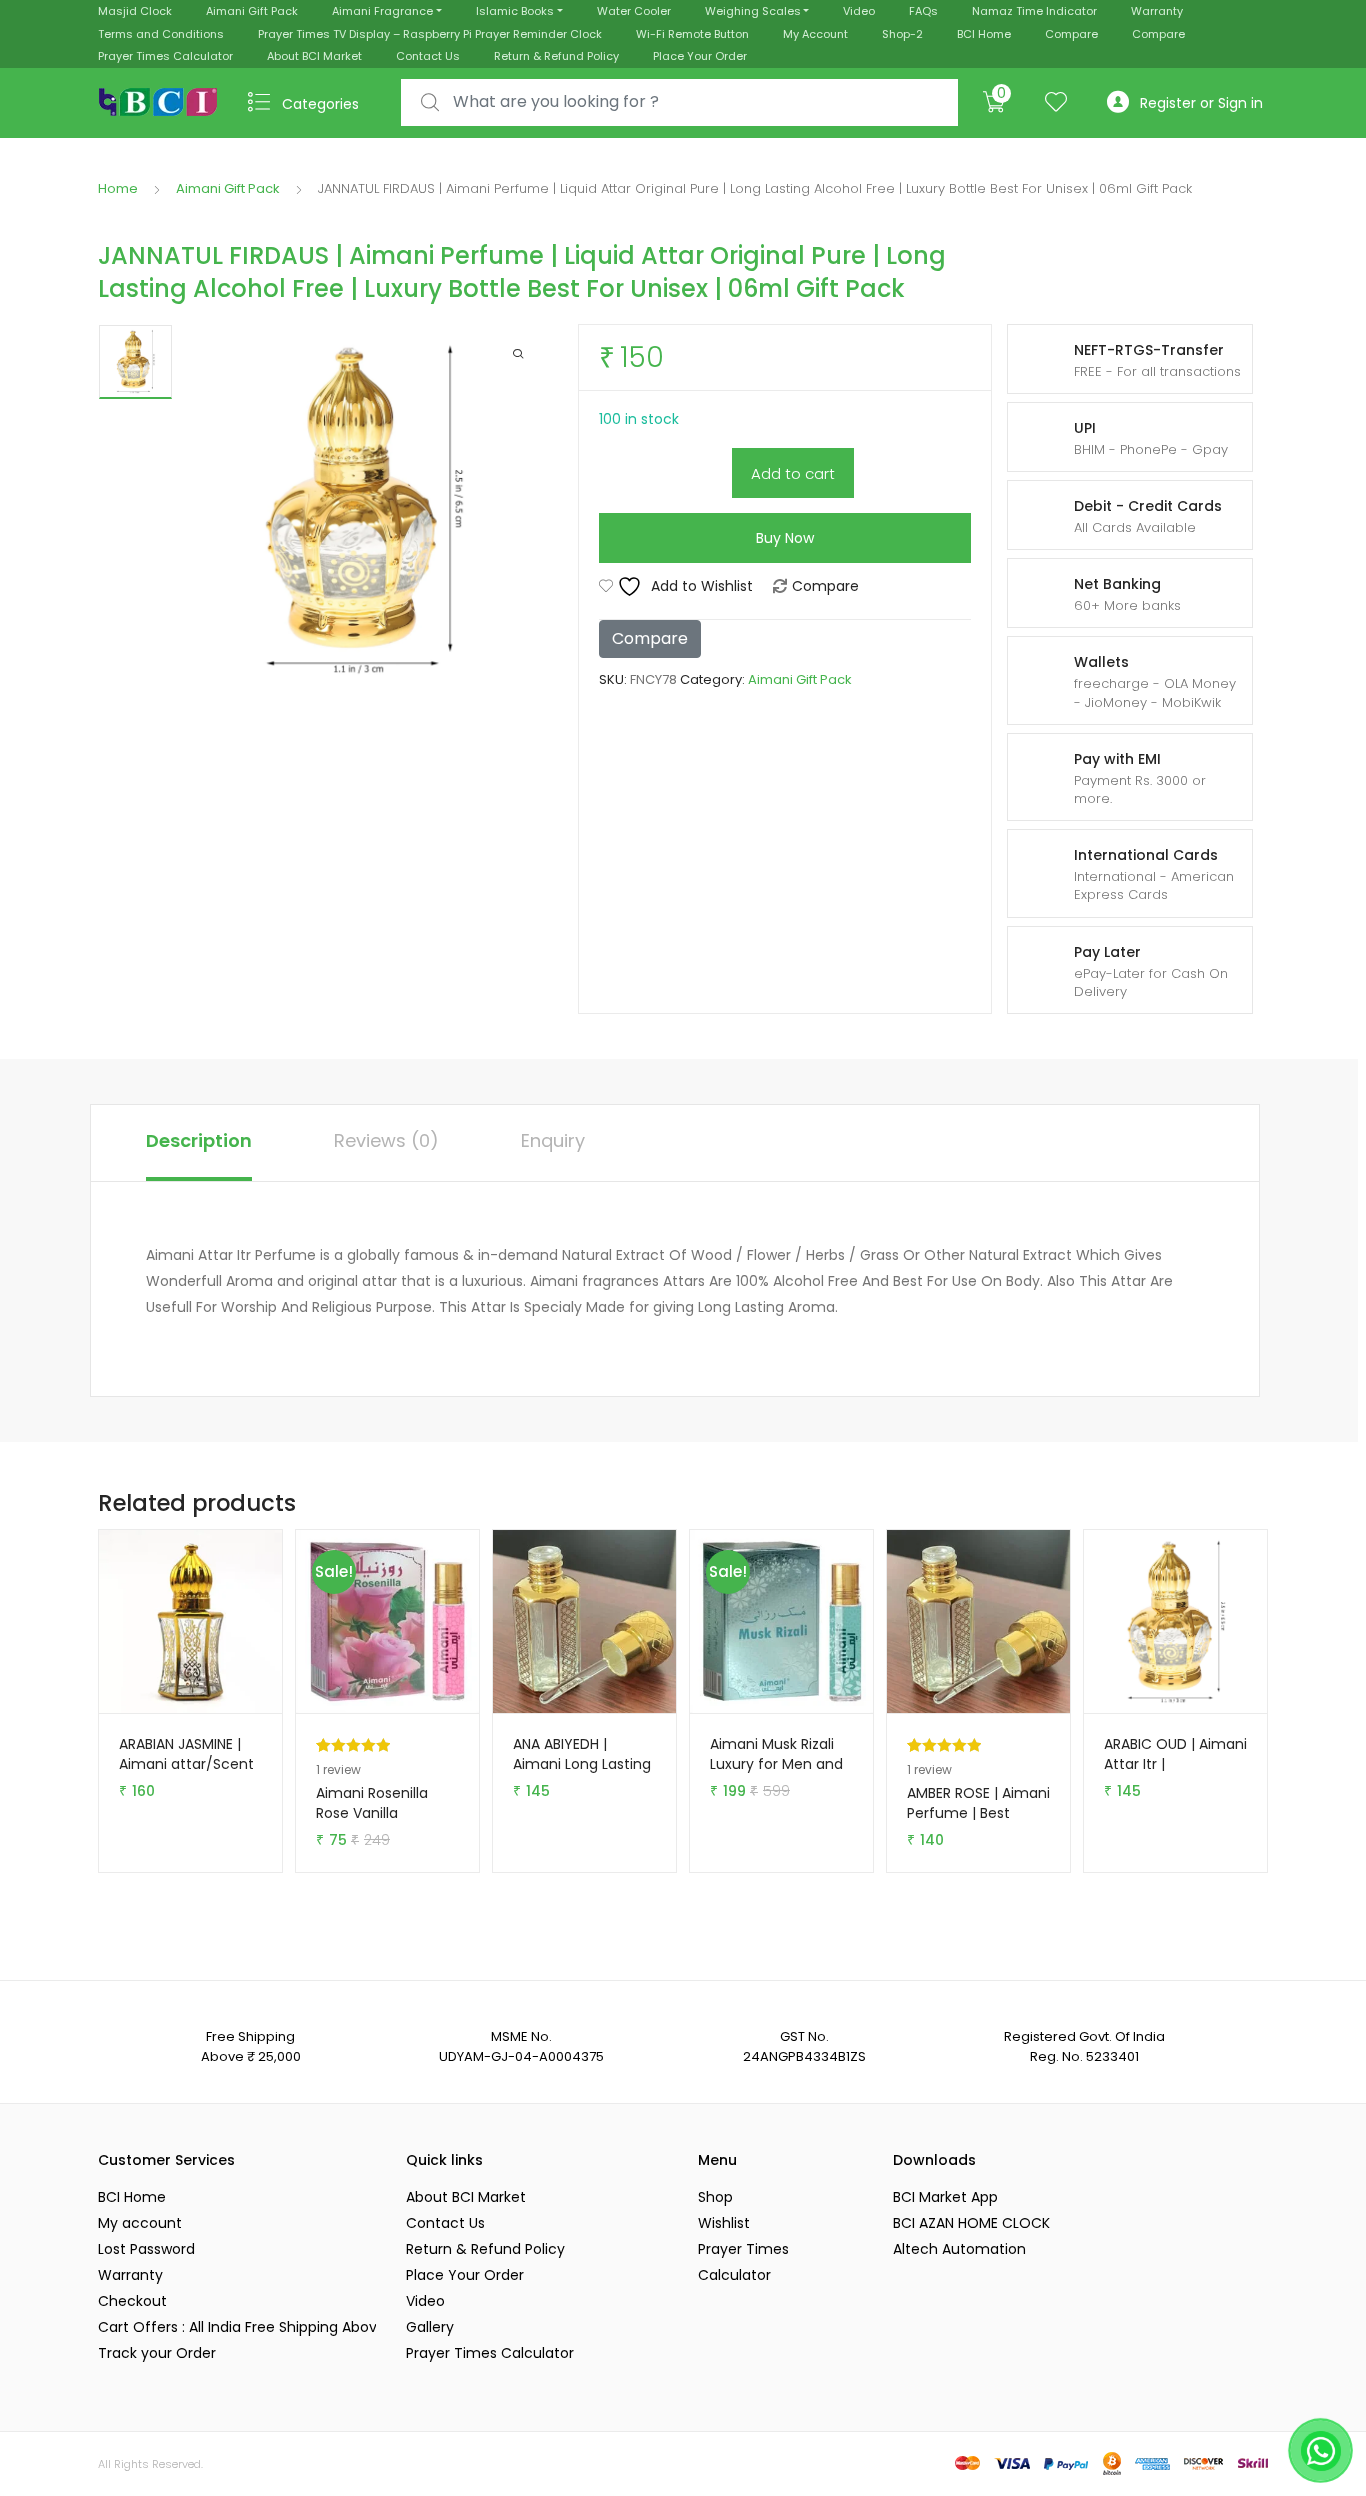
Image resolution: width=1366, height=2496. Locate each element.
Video (859, 11)
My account (140, 2223)
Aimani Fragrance (382, 11)
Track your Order (157, 2353)
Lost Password (146, 2249)
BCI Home (984, 34)
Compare (1071, 34)
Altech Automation (959, 2249)
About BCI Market (314, 56)
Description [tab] (199, 1140)
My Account (815, 34)
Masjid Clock (135, 11)
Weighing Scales (753, 11)
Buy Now (785, 538)
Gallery (430, 2327)
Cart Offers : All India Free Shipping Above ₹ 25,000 (237, 2327)
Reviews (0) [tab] (386, 1140)
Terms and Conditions (161, 34)
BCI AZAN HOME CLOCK (971, 2223)
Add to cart (793, 473)
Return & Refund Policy (556, 56)
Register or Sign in (1201, 103)
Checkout (132, 2301)
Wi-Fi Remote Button (692, 34)
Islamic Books (515, 11)
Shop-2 (902, 34)
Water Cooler (634, 11)
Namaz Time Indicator (1034, 11)
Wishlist (724, 2223)
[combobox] (679, 102)
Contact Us (428, 56)
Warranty (1157, 11)
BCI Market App (945, 2197)
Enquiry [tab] (553, 1140)
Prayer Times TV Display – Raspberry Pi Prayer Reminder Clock (430, 34)
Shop (715, 2197)
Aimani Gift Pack (252, 11)
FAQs (923, 11)
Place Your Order (700, 56)
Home (118, 188)
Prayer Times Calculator (165, 56)
